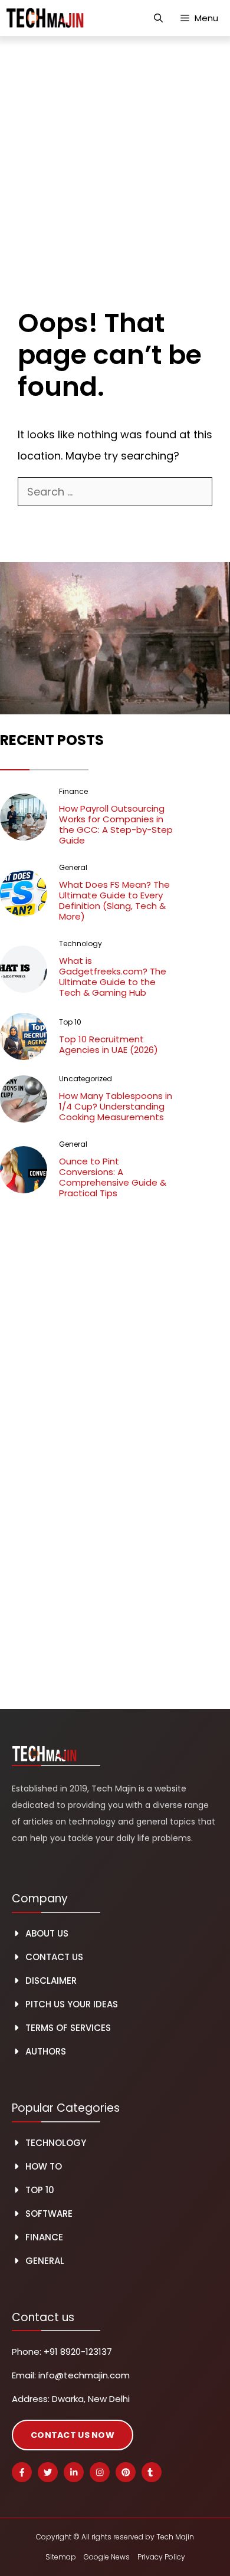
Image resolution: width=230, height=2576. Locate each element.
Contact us (54, 1957)
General (45, 2261)
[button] (158, 18)
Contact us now (73, 2435)
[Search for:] (115, 492)
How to (44, 2166)
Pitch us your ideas (72, 2004)
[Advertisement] (115, 157)
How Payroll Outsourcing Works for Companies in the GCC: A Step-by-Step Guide (116, 824)
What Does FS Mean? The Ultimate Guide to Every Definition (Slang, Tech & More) (114, 900)
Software (49, 2214)
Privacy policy (161, 2557)
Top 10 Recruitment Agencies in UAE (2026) (109, 1044)
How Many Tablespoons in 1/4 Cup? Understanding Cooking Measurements (116, 1106)
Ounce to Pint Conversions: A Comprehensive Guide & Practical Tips (113, 1177)
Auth (37, 2051)
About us (47, 1933)
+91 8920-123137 (78, 2352)
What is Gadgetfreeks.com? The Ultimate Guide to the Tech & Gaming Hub (113, 977)
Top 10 (40, 2190)
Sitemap (61, 2557)
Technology (56, 2143)
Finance (44, 2237)
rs (61, 2051)
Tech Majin (175, 2537)
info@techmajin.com (84, 2375)
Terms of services (68, 2028)
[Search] (34, 519)
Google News (107, 2557)
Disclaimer (51, 1981)
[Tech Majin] (45, 18)
